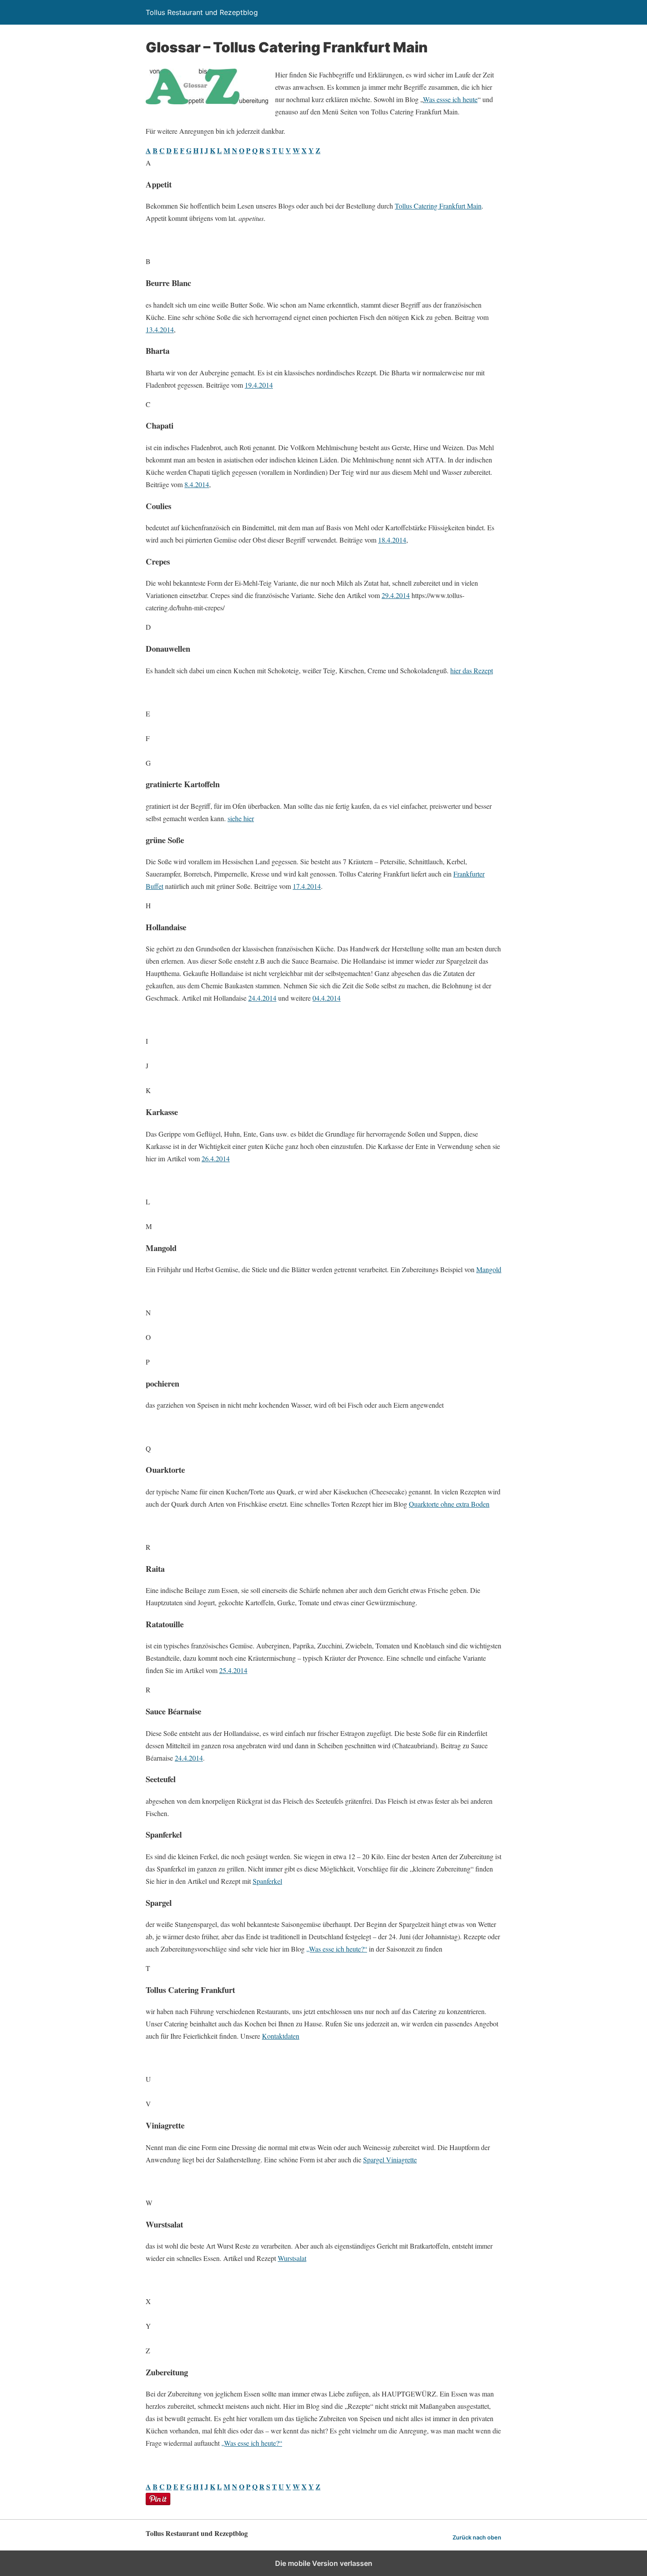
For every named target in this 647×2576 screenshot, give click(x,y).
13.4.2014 (160, 329)
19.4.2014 (259, 385)
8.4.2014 (197, 484)
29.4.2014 (396, 595)
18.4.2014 (392, 540)
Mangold (489, 1269)
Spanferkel (267, 1881)
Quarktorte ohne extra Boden (449, 1504)
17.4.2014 (307, 886)
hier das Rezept (472, 670)
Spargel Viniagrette (390, 2160)
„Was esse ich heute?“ (337, 1949)
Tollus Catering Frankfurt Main (438, 206)
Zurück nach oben (477, 2537)
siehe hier (241, 818)
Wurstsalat (292, 2258)
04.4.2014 (327, 998)
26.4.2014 (216, 1158)
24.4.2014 (262, 998)
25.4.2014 (233, 1670)
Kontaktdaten (281, 2036)
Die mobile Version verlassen (324, 2563)
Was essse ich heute (450, 99)
